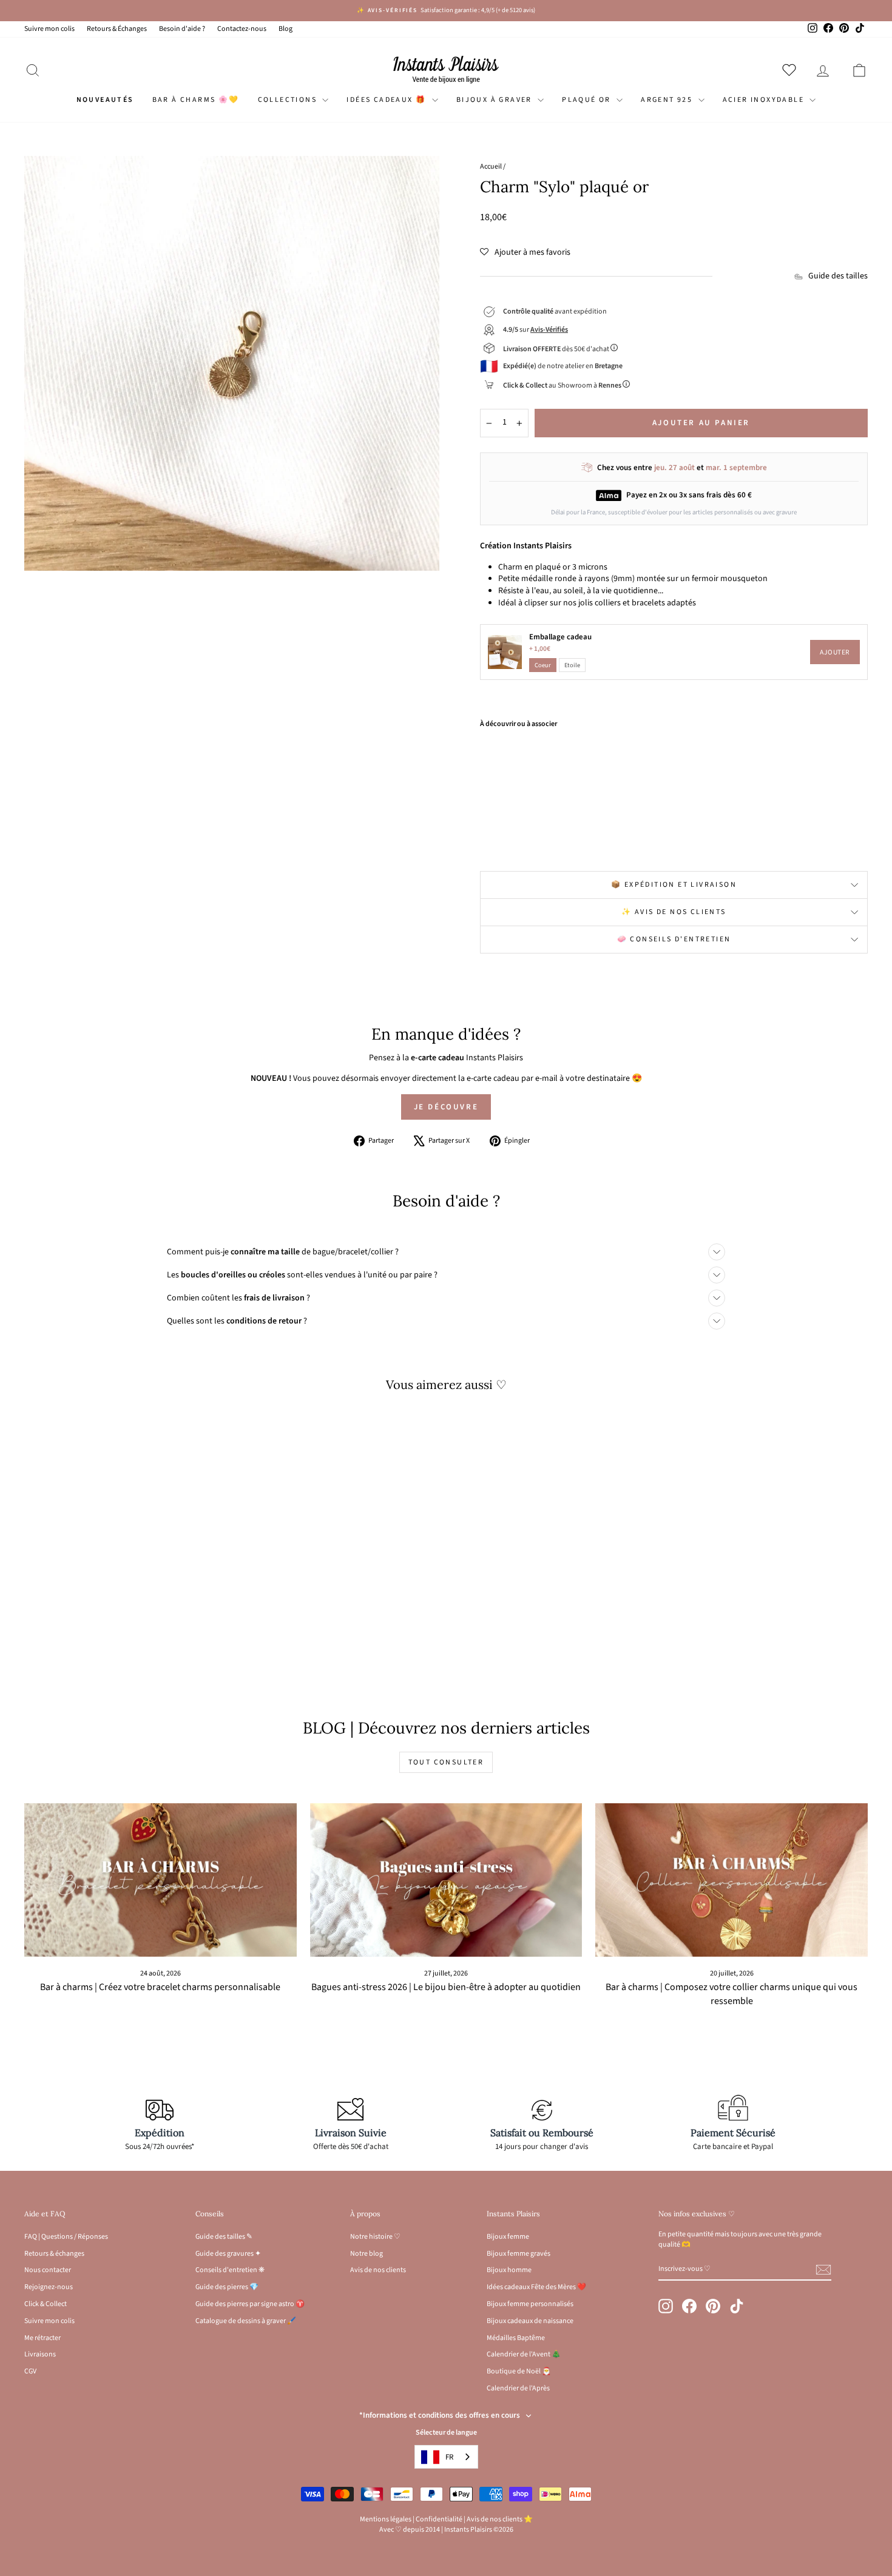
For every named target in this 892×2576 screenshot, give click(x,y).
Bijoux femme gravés (519, 2254)
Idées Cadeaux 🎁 (387, 100)
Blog (286, 29)
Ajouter (835, 652)
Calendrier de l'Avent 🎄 (524, 2354)
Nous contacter (48, 2270)
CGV (30, 2371)
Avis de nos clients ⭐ (500, 2519)
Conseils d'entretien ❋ (230, 2270)
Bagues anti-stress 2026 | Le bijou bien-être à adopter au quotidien (446, 1987)
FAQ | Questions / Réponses (66, 2237)
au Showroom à (562, 385)
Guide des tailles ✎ (224, 2237)
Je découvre (446, 1107)
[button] (525, 252)
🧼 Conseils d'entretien (674, 939)
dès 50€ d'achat (557, 349)
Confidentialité (439, 2519)
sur (536, 330)
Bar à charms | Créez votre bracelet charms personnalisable (160, 1987)
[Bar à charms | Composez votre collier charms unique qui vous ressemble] (732, 1880)
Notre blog (367, 2254)
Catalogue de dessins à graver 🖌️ (246, 2321)
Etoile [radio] (572, 665)
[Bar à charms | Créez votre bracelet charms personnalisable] (160, 1880)
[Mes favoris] (792, 70)
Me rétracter (42, 2338)
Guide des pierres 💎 (227, 2287)
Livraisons (40, 2354)
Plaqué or (588, 100)
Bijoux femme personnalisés (530, 2304)
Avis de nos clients (378, 2270)
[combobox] (446, 2457)
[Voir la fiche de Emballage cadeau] (505, 652)
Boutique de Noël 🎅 (519, 2371)
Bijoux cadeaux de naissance (530, 2321)
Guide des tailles (838, 276)
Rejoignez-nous (49, 2287)
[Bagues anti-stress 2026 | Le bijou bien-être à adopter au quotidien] (446, 1880)
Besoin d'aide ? (182, 29)
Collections (289, 100)
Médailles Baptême (516, 2338)
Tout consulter (446, 1762)
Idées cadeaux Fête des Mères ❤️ (536, 2287)
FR (449, 2457)
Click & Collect (46, 2304)
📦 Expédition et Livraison (674, 885)
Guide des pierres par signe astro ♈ (250, 2304)
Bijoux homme (509, 2270)
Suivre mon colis (49, 29)
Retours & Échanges (117, 29)
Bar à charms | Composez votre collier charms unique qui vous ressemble (732, 1994)
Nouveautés (105, 100)
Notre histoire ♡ (375, 2237)
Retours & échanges (54, 2254)
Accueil (491, 166)
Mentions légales (386, 2519)
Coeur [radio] (543, 665)
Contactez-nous (242, 29)
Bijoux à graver (495, 100)
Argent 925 (668, 100)
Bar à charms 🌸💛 (196, 100)
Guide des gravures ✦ (228, 2254)
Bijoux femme (508, 2237)
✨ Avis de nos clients (674, 912)
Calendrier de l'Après (518, 2388)
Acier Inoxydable (765, 100)
